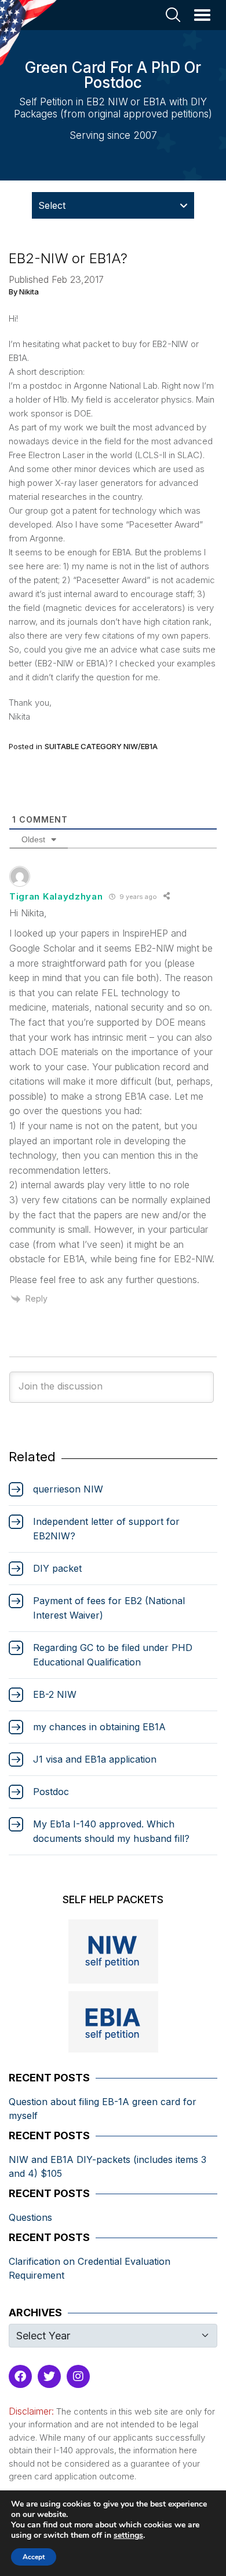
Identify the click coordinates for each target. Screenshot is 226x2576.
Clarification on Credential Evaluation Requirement (90, 2268)
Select (52, 205)
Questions (30, 2217)
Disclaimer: (31, 2411)
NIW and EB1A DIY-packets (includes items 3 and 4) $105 (107, 2166)
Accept (34, 2557)
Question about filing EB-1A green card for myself (103, 2109)
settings (128, 2536)
